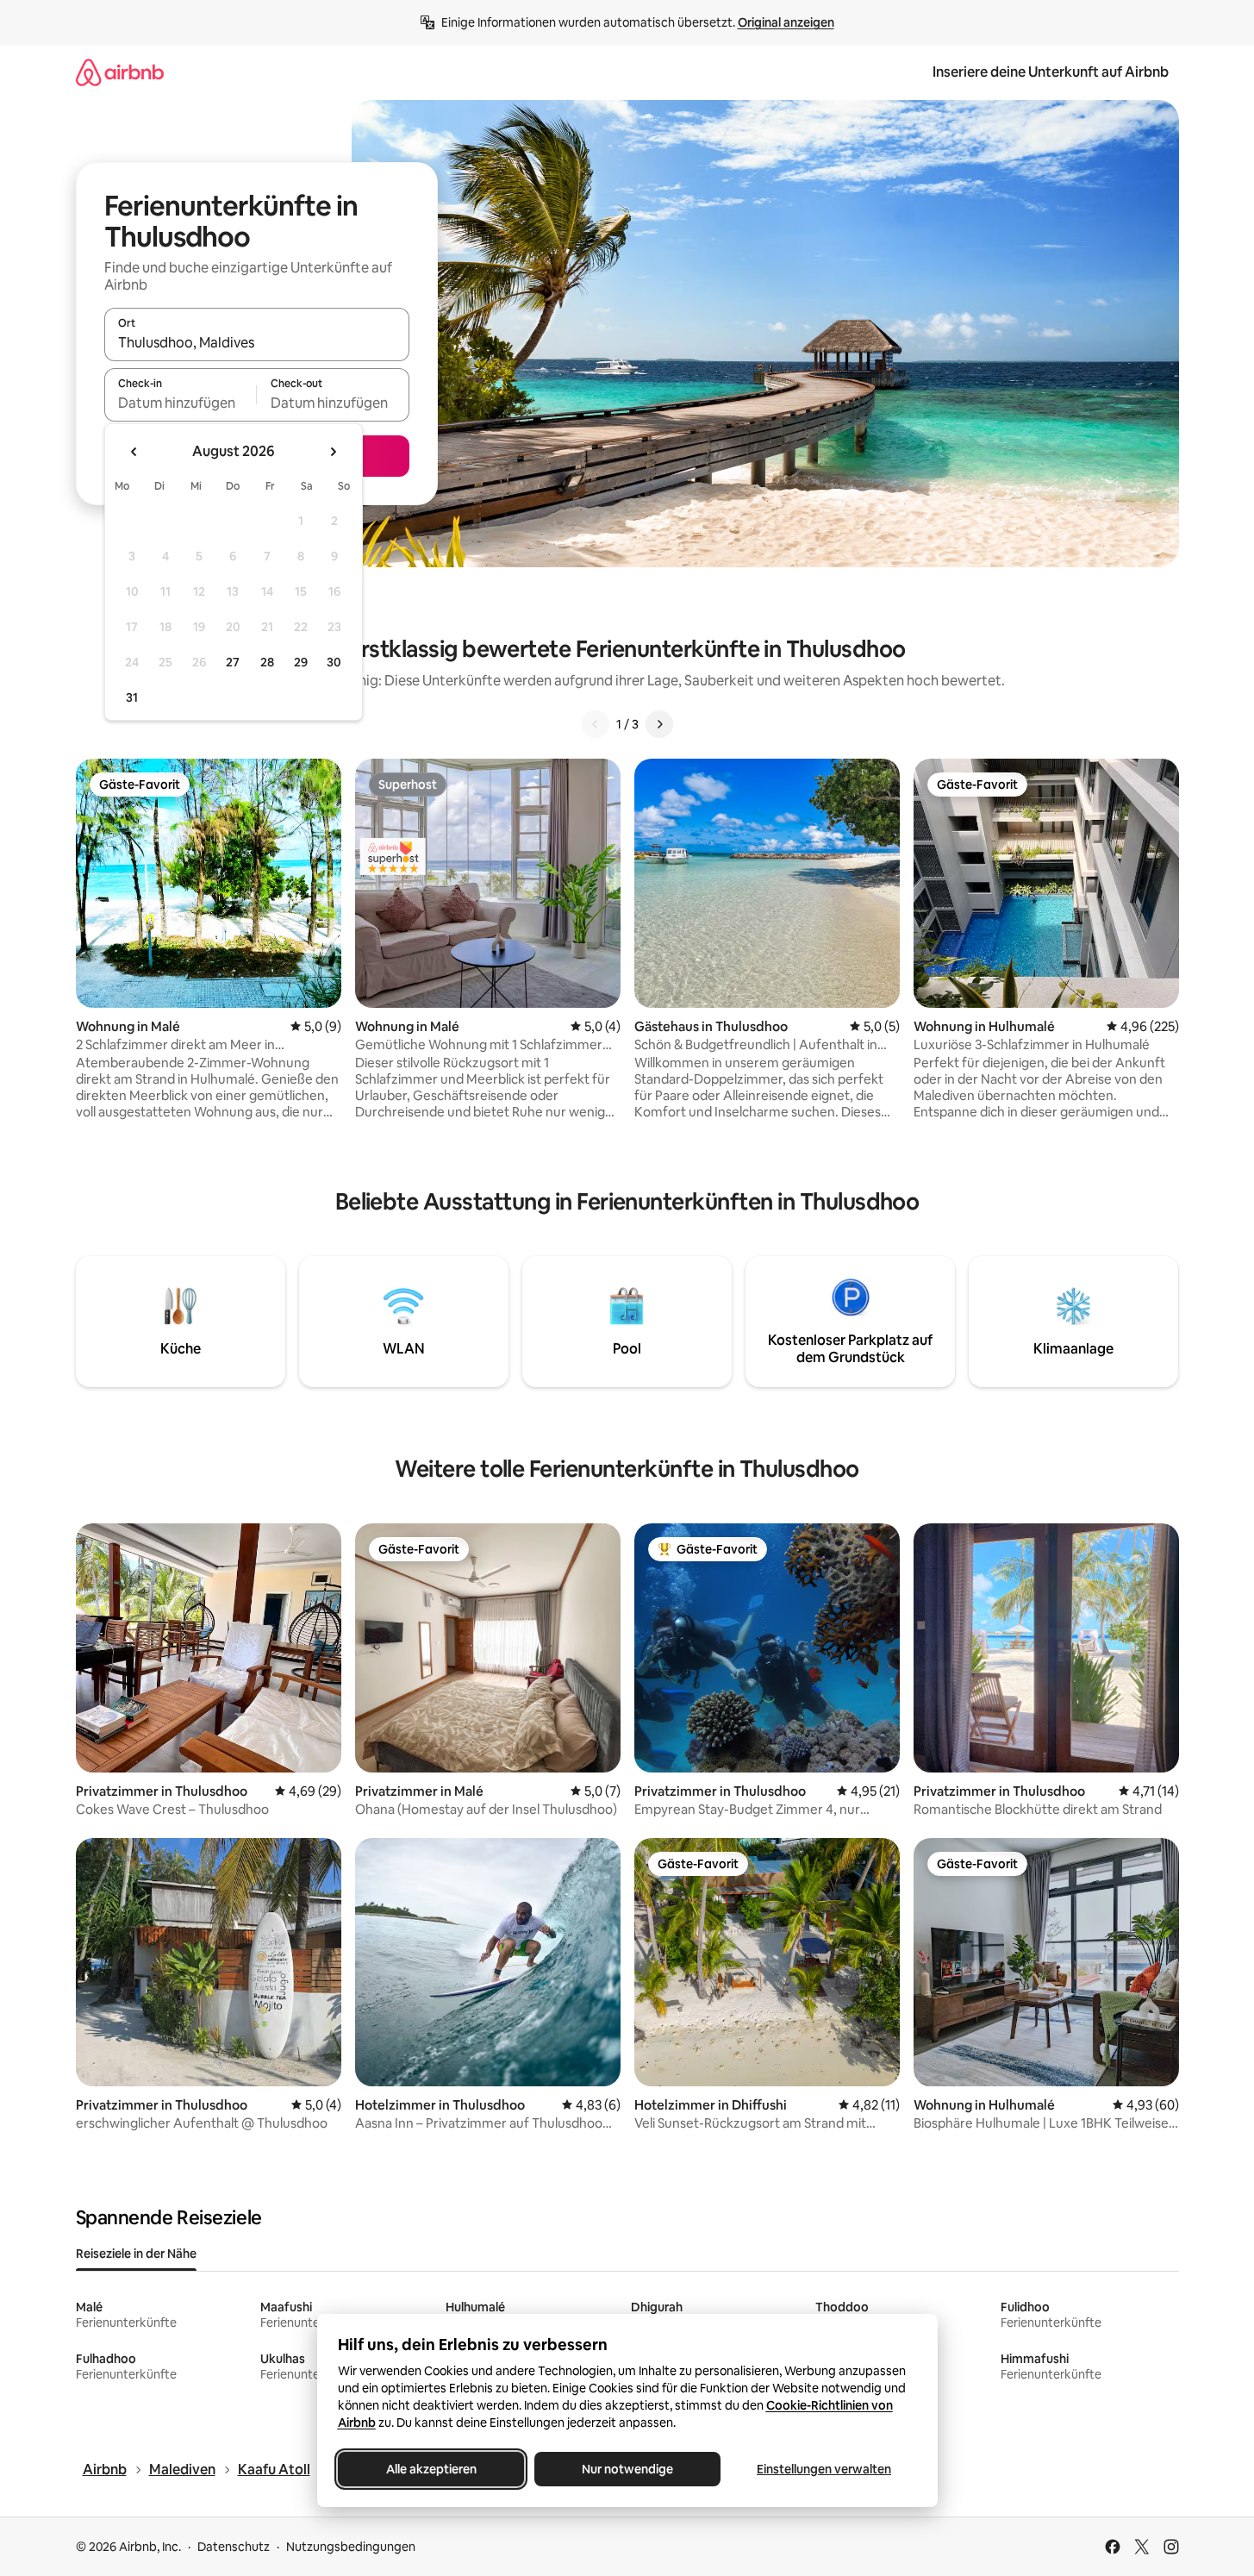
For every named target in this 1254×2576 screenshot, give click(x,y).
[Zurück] (596, 724)
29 (301, 662)
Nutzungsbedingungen (351, 2547)
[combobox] (257, 342)
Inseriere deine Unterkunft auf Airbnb (1051, 72)
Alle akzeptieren (430, 2469)
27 (233, 662)
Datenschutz (234, 2547)
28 (267, 662)
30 (334, 662)
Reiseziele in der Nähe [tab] (136, 2254)
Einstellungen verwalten (824, 2469)
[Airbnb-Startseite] (120, 72)
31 (132, 697)
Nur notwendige (627, 2469)
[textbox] (181, 403)
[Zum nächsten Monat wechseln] (333, 452)
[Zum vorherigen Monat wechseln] (134, 452)
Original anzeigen (786, 22)
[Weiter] (659, 724)
